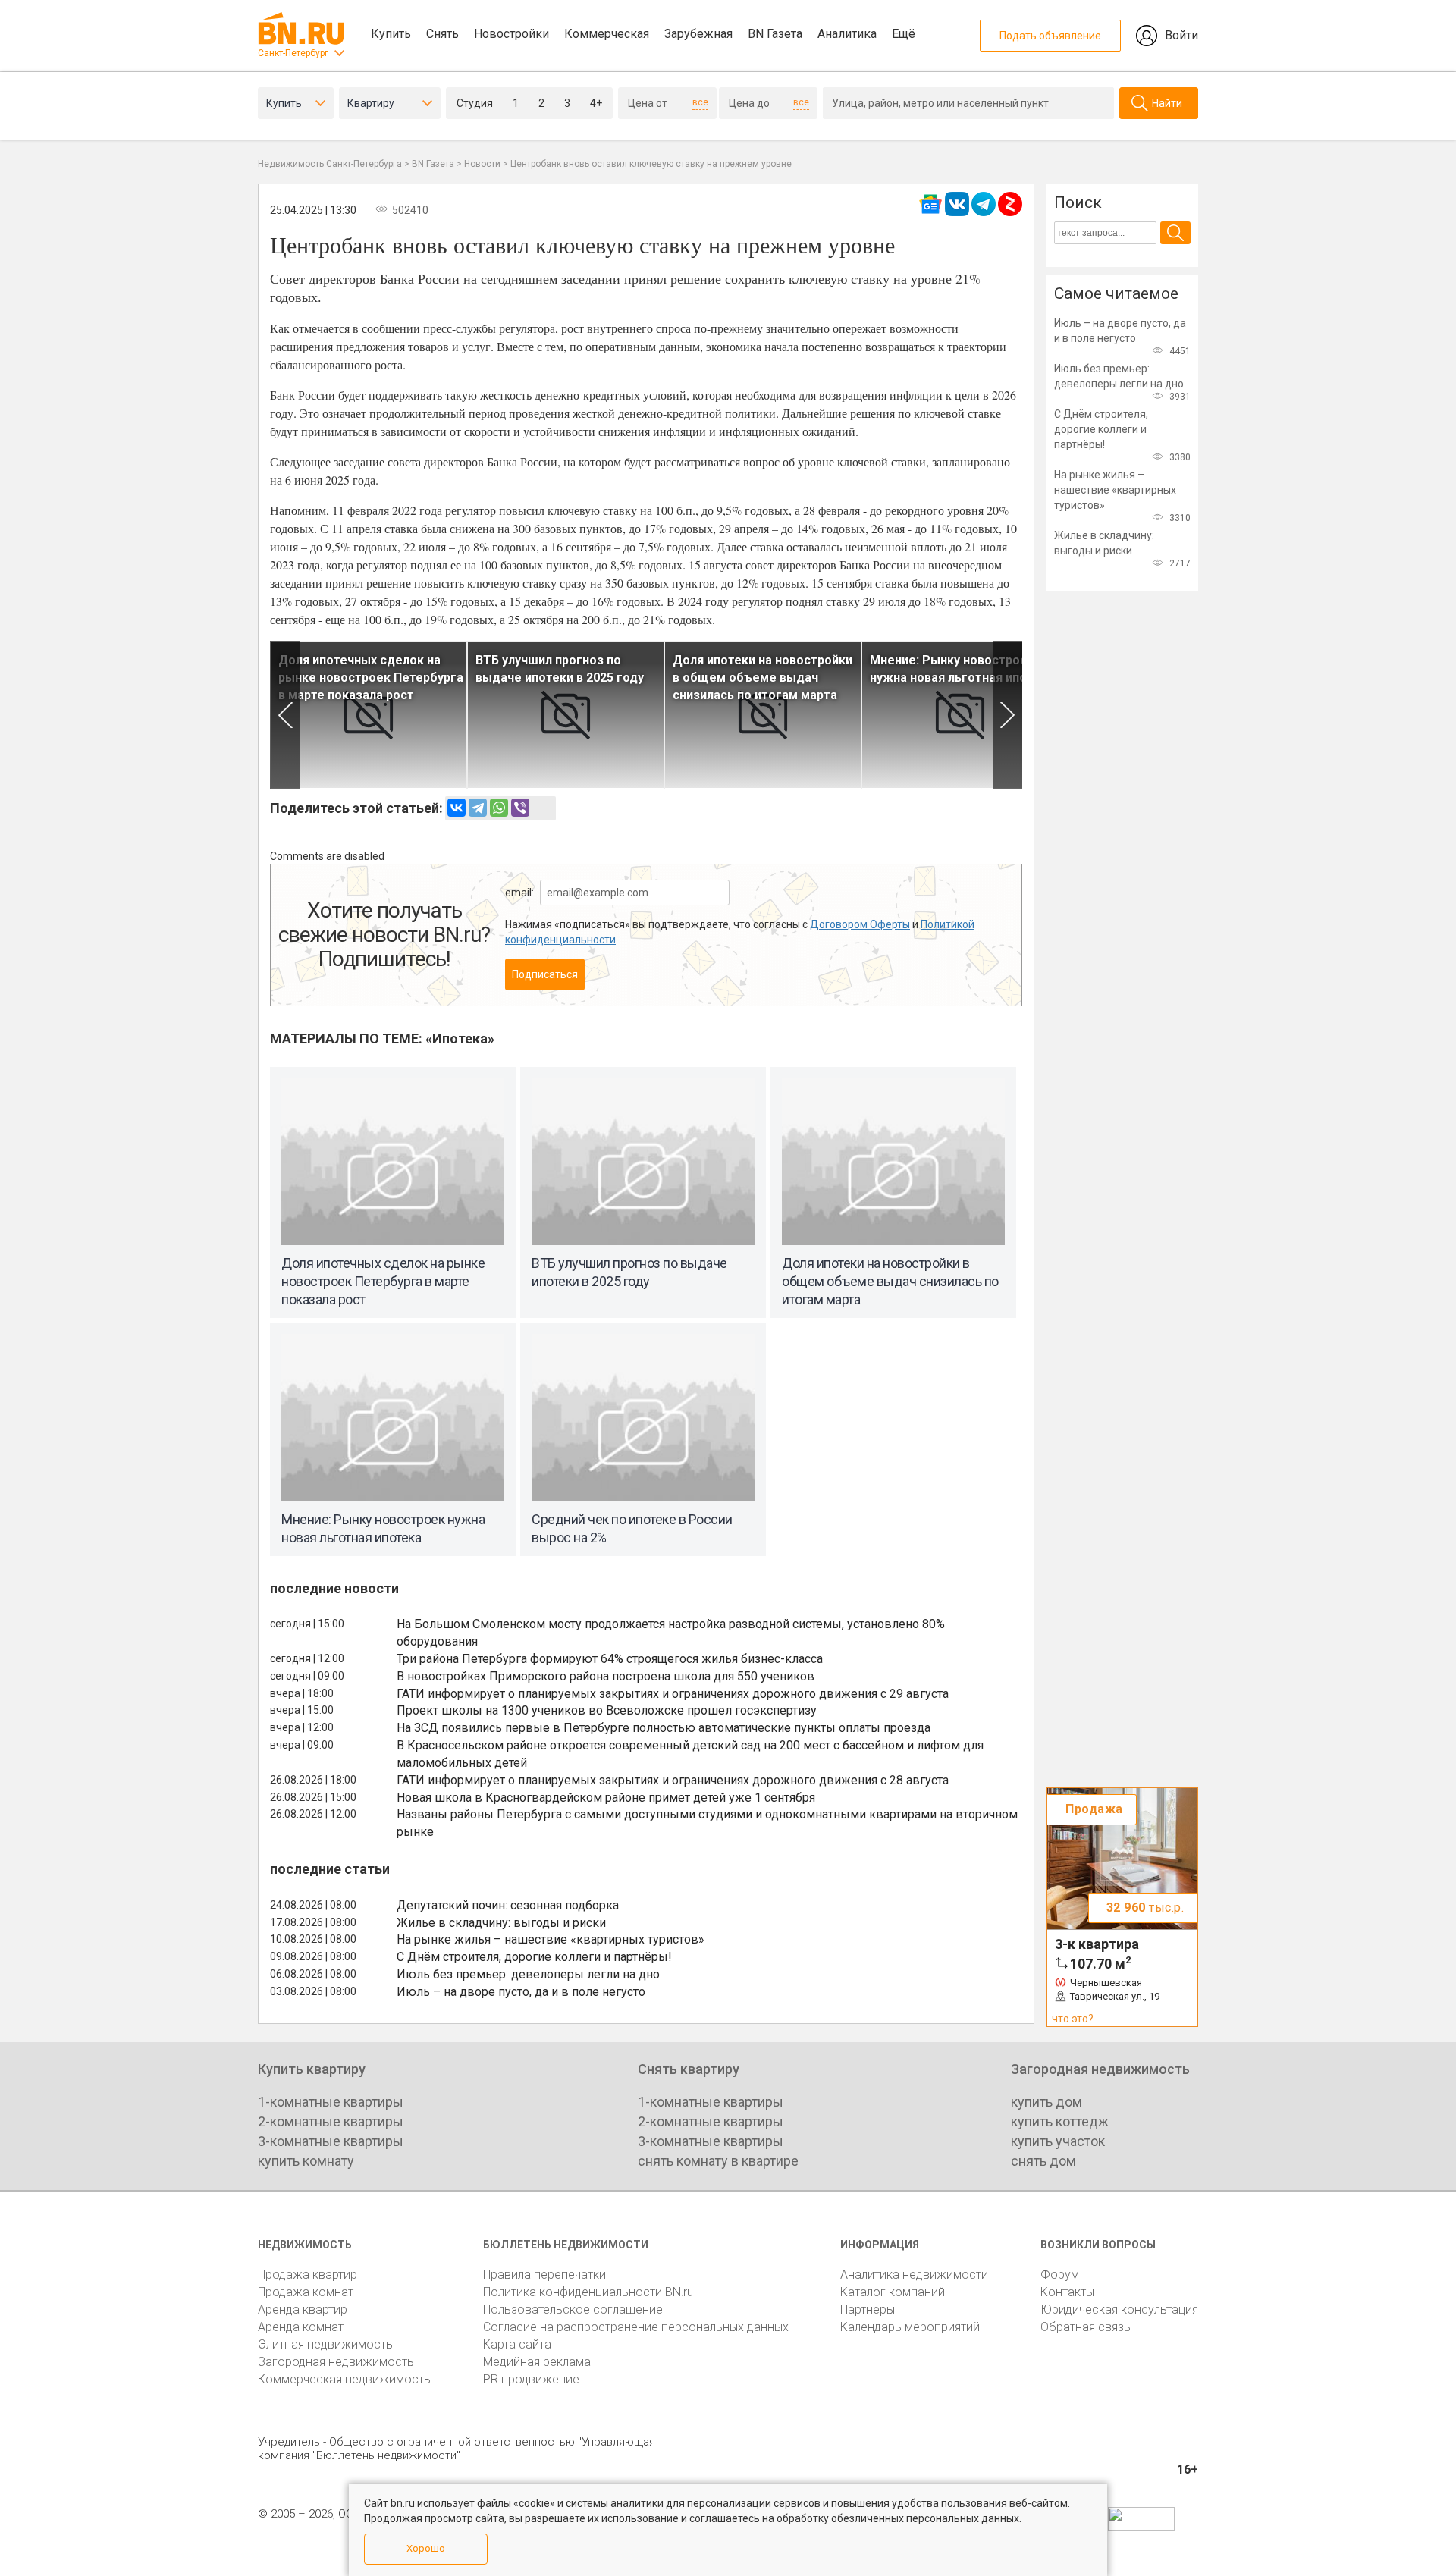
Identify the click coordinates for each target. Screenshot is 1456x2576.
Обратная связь (1086, 2327)
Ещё (904, 34)
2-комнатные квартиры (331, 2121)
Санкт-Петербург (293, 53)
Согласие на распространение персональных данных (636, 2327)
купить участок (1058, 2141)
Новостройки (511, 34)
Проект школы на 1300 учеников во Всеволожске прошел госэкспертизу (607, 1710)
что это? (1073, 2019)
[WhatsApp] (499, 808)
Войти (1181, 35)
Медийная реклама (537, 2362)
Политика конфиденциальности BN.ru (588, 2292)
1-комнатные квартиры (331, 2102)
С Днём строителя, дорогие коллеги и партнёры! (534, 1957)
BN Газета (775, 34)
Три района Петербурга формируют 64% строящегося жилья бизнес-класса (610, 1659)
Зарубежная (698, 34)
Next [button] (1007, 715)
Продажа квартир (308, 2275)
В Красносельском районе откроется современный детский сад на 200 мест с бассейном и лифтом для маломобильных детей (690, 1754)
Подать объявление (1050, 36)
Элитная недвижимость (325, 2344)
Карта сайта (517, 2344)
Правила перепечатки (544, 2275)
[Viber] (520, 808)
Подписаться (545, 974)
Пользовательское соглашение (573, 2309)
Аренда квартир (303, 2309)
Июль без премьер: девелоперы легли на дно (528, 1974)
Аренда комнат (301, 2327)
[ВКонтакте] (457, 808)
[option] (369, 715)
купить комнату (306, 2161)
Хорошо (426, 2548)
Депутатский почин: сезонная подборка (508, 1905)
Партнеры (868, 2309)
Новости (482, 164)
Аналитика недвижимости (914, 2275)
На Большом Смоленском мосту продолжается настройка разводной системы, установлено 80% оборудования (671, 1633)
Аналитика (847, 34)
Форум (1060, 2275)
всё (700, 102)
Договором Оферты (860, 924)
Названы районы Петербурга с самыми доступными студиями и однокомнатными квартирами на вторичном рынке (707, 1823)
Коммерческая (607, 34)
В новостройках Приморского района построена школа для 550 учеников (606, 1676)
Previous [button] (285, 715)
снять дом (1043, 2161)
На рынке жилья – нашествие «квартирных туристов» (551, 1939)
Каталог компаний (893, 2292)
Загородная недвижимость (336, 2362)
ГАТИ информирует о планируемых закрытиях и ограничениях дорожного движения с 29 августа (673, 1694)
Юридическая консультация (1119, 2309)
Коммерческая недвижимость (344, 2379)
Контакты (1067, 2292)
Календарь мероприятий (910, 2327)
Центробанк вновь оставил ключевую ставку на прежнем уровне (651, 164)
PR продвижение (531, 2379)
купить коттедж (1060, 2121)
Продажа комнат (306, 2292)
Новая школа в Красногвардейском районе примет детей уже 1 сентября (606, 1798)
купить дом (1046, 2102)
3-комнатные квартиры (331, 2141)
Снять (442, 34)
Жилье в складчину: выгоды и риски (501, 1923)
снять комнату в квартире (718, 2161)
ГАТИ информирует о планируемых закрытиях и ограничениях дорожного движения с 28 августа (673, 1780)
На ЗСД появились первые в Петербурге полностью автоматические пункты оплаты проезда (664, 1728)
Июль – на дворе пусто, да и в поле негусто (521, 1992)
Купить (391, 34)
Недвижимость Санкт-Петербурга (330, 164)
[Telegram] (478, 808)
